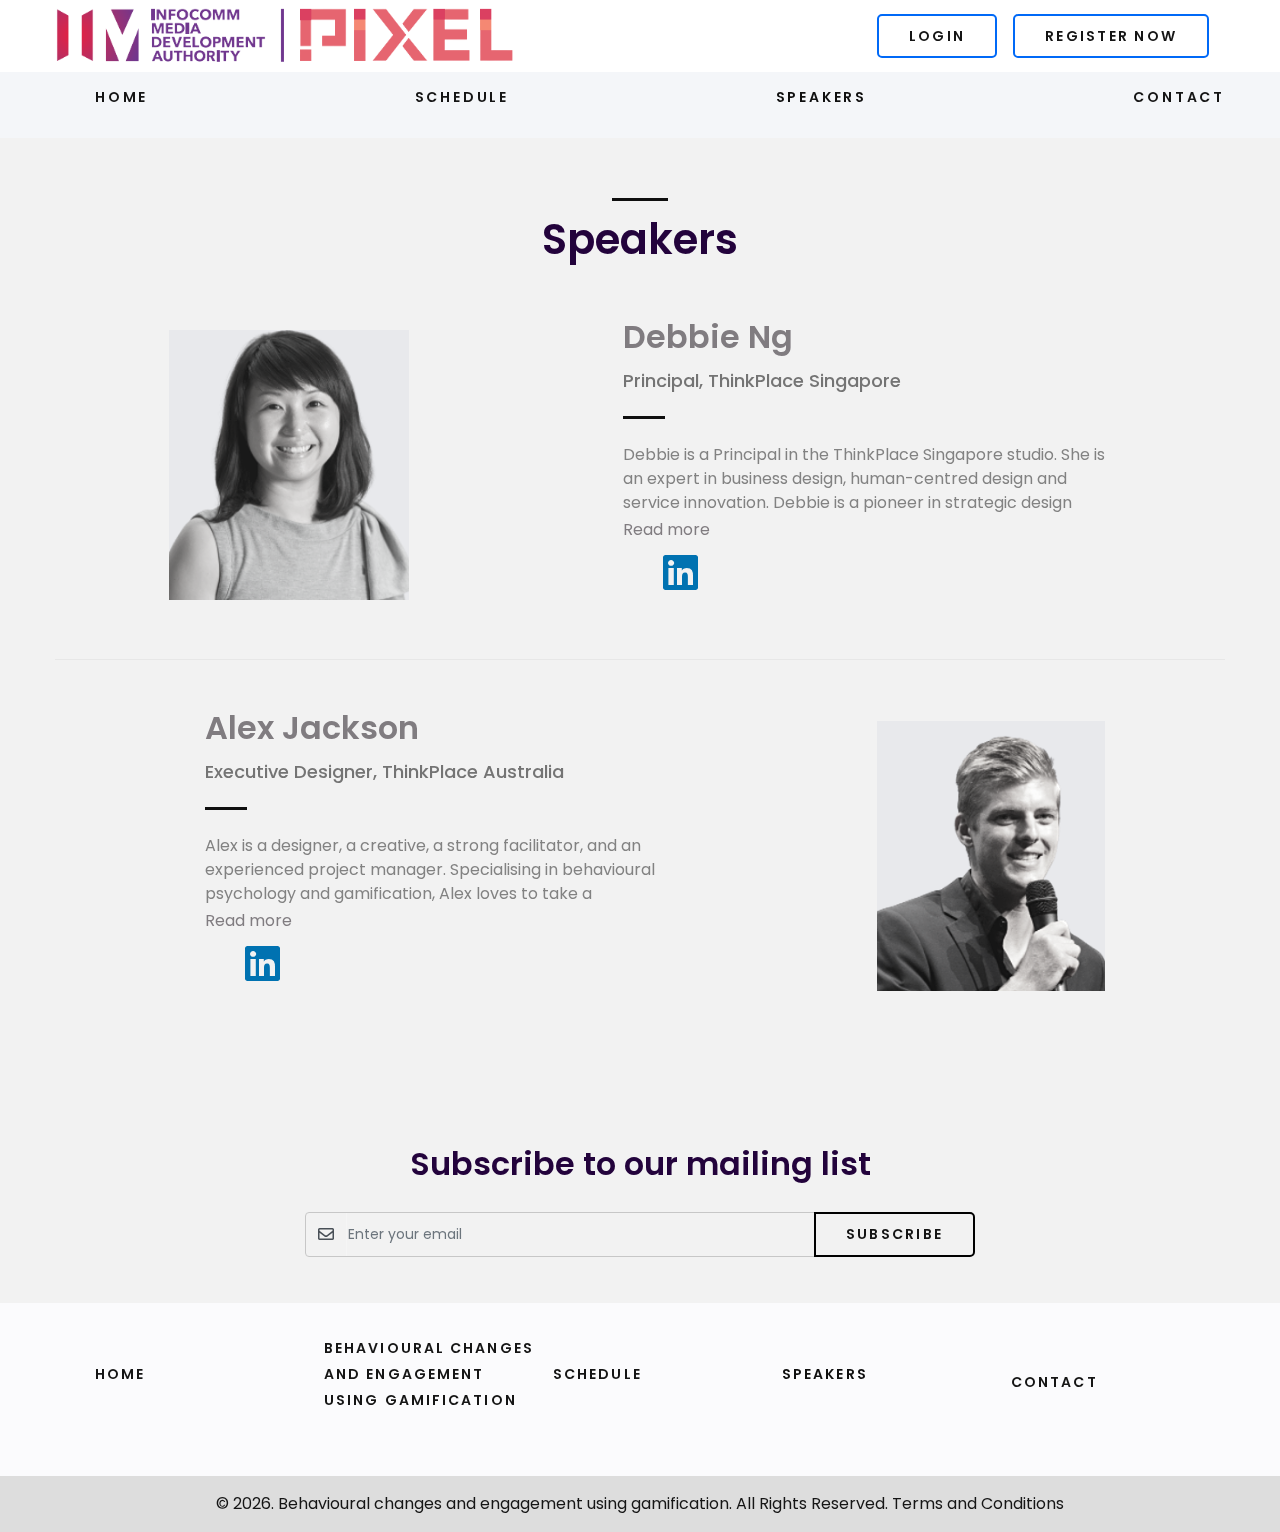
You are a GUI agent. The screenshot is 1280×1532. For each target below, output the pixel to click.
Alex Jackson (312, 727)
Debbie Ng (708, 336)
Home (121, 97)
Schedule (462, 97)
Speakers (821, 97)
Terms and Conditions (978, 1503)
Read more (666, 529)
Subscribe (894, 1234)
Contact (1179, 97)
